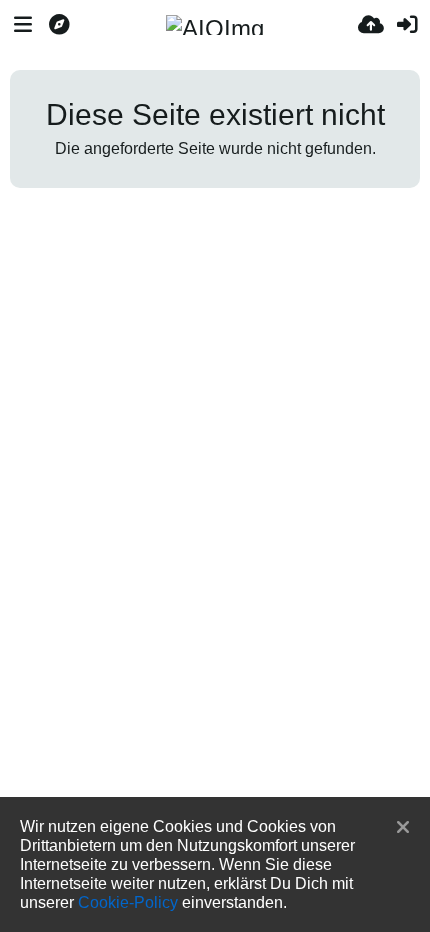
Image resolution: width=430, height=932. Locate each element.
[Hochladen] (371, 25)
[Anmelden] (407, 25)
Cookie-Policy (128, 902)
